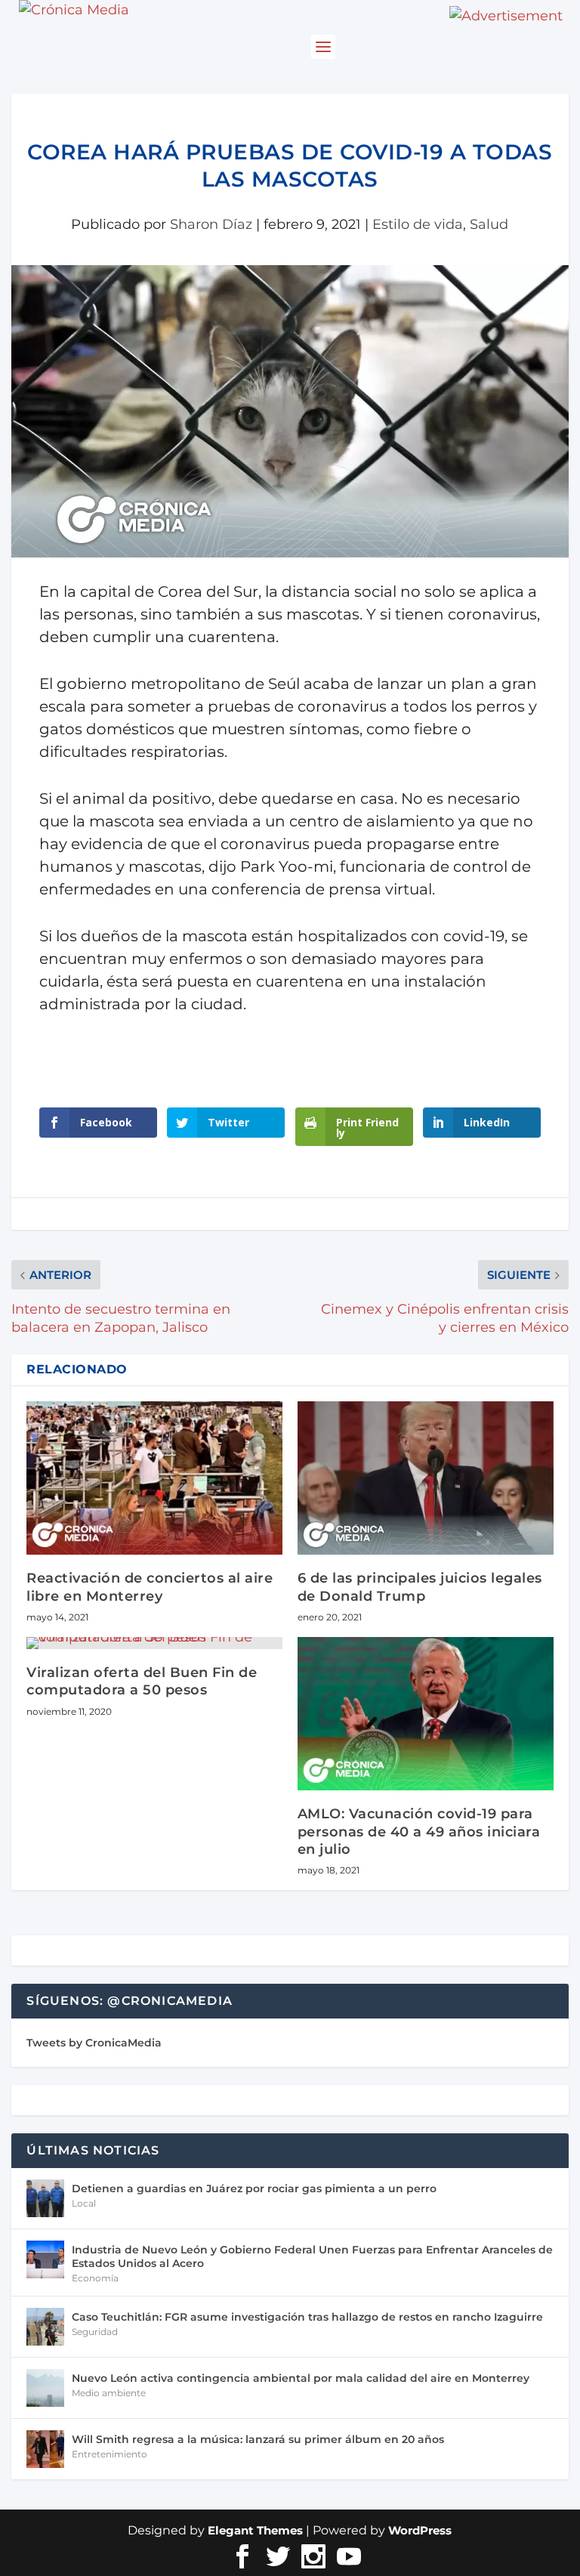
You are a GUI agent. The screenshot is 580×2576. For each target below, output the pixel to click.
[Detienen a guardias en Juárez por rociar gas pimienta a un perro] (45, 2198)
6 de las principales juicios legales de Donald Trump (420, 1587)
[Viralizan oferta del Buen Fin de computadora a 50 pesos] (154, 1643)
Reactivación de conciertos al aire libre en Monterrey (150, 1587)
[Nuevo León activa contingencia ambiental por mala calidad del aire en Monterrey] (45, 2388)
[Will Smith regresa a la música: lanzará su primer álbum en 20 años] (45, 2449)
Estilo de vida (418, 224)
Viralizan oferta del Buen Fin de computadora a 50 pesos (142, 1681)
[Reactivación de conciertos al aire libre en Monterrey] (154, 1478)
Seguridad (95, 2332)
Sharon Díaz (211, 224)
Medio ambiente (109, 2393)
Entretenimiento (110, 2454)
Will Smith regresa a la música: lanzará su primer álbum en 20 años (258, 2439)
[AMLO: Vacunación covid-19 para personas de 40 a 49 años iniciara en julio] (426, 1714)
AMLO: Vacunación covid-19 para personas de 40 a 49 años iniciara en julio (419, 1832)
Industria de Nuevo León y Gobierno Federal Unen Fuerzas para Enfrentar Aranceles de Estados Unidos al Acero (312, 2256)
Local (84, 2203)
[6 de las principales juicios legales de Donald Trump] (426, 1478)
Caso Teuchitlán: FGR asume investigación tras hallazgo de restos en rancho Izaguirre (307, 2317)
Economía (95, 2278)
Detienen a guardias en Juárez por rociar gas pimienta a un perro (254, 2188)
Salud (489, 224)
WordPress (420, 2530)
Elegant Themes (255, 2530)
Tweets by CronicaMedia (94, 2043)
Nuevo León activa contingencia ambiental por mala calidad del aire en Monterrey (301, 2378)
